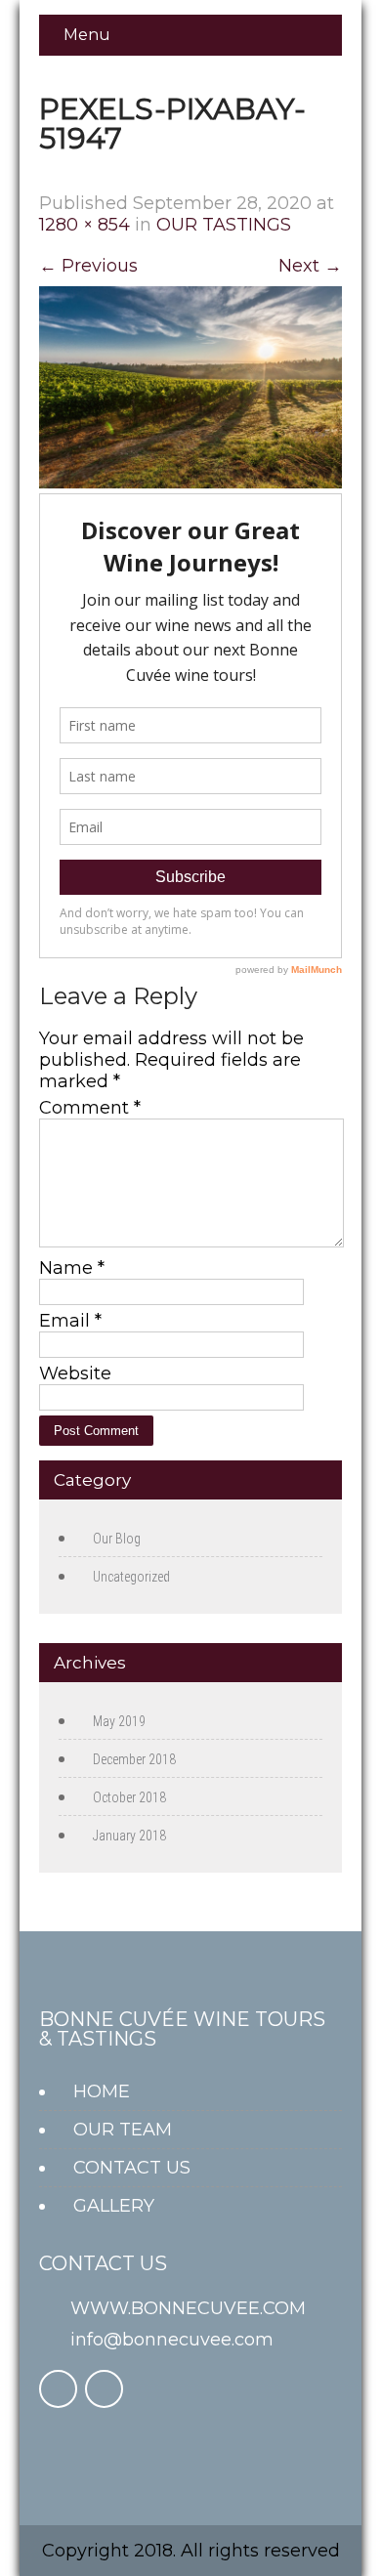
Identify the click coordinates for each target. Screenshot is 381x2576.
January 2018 (129, 1836)
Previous (88, 266)
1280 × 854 (85, 225)
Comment (90, 1108)
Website (75, 1373)
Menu (87, 35)
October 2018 (129, 1797)
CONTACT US (132, 2168)
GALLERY (114, 2206)
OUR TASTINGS (224, 225)
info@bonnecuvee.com (172, 2340)
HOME (102, 2091)
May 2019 (119, 1721)
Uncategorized (131, 1577)
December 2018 (134, 1759)
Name (72, 1268)
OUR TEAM (123, 2130)
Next (310, 266)
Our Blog (117, 1539)
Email (70, 1321)
